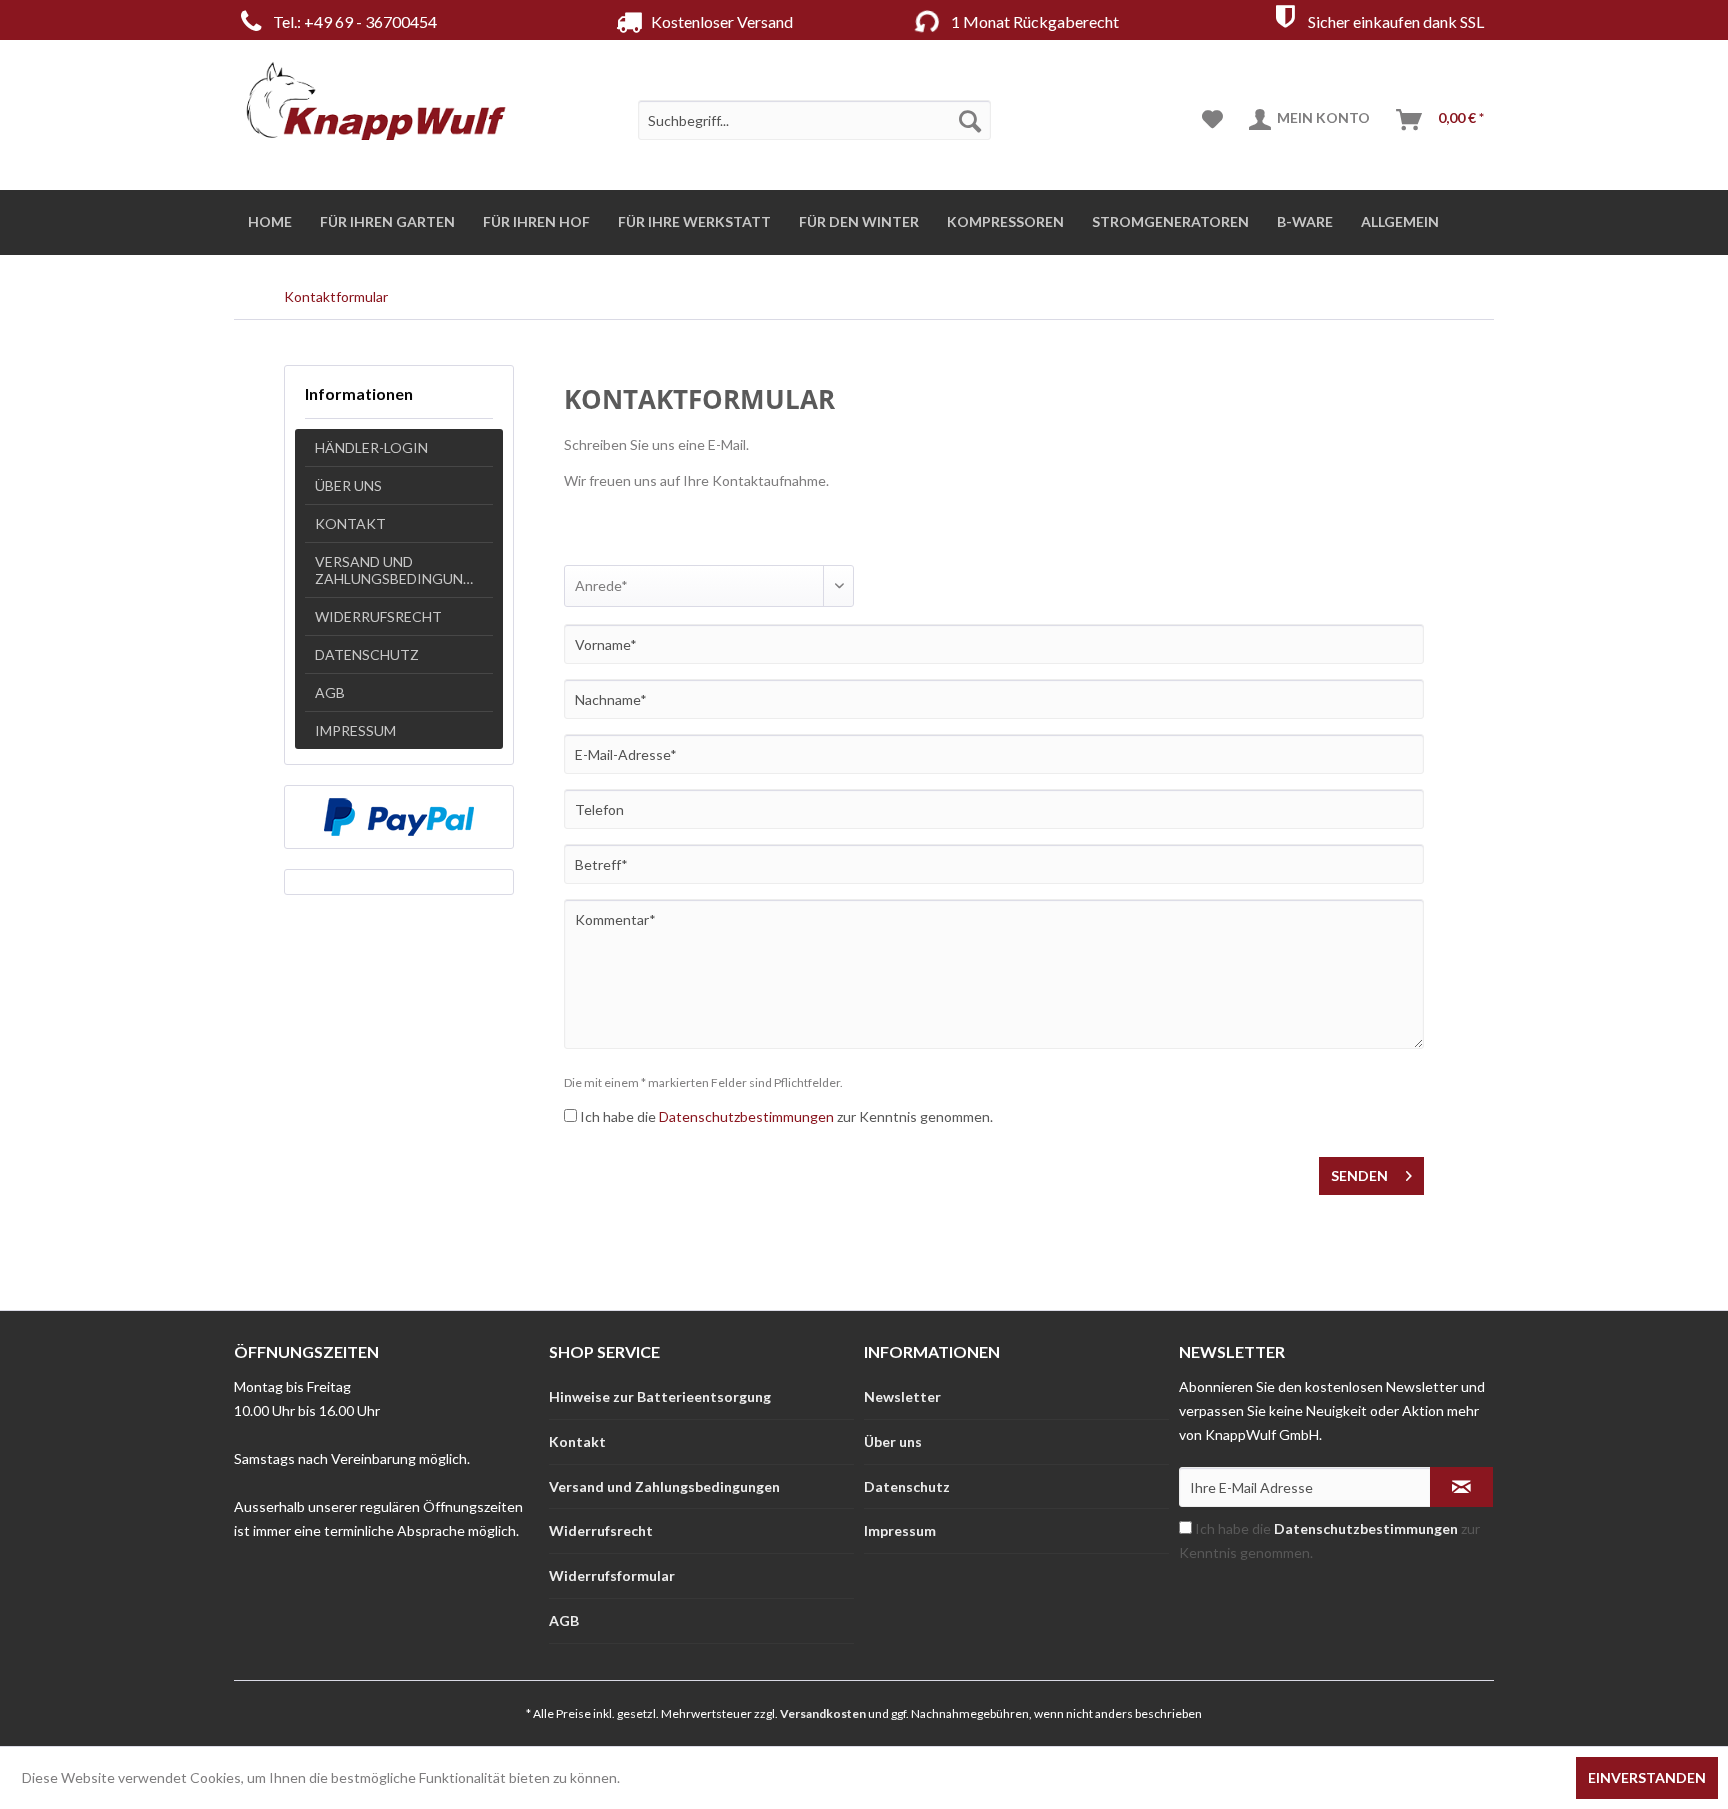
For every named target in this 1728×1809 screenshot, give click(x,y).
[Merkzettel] (1212, 120)
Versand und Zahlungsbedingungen (403, 570)
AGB (330, 692)
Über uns (348, 485)
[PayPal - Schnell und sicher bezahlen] (399, 817)
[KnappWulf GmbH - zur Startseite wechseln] (375, 100)
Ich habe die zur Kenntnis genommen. (786, 1116)
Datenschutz (367, 654)
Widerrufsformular (612, 1575)
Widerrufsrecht (378, 616)
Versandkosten (823, 1713)
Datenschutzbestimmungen (746, 1116)
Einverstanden (1647, 1777)
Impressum (355, 730)
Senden (1359, 1175)
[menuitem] (814, 120)
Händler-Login (371, 447)
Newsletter (902, 1396)
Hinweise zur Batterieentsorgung (660, 1396)
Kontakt (350, 523)
